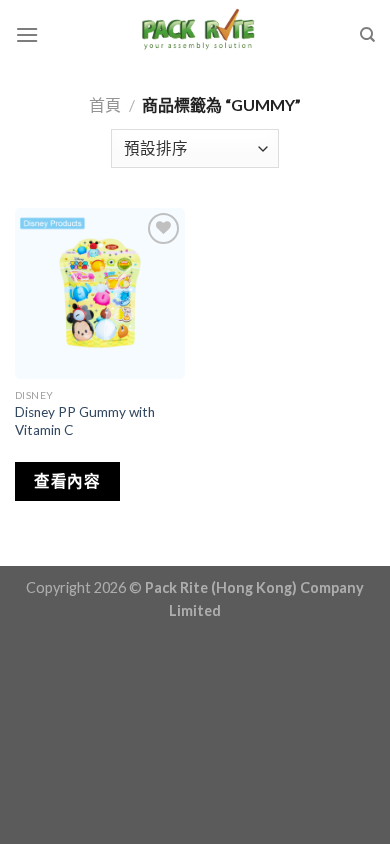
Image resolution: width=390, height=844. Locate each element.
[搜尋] (367, 35)
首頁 (105, 104)
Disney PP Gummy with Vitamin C (85, 421)
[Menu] (27, 34)
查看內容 (67, 481)
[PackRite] (199, 35)
